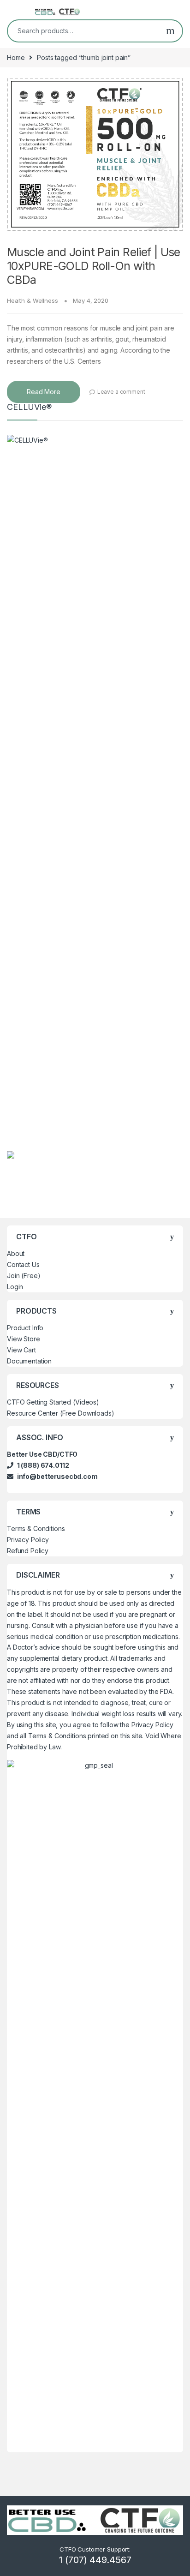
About (16, 1253)
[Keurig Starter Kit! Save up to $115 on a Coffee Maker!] (11, 1154)
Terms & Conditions (36, 1528)
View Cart (21, 1350)
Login (15, 1287)
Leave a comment (121, 392)
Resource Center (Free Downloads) (61, 1413)
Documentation (29, 1361)
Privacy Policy (28, 1540)
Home (16, 57)
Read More (44, 392)
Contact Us (23, 1264)
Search (170, 31)
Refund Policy (28, 1551)
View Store (24, 1339)
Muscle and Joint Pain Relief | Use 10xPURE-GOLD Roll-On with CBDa (94, 266)
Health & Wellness (33, 300)
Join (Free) (24, 1276)
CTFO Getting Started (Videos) (53, 1402)
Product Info (25, 1328)
